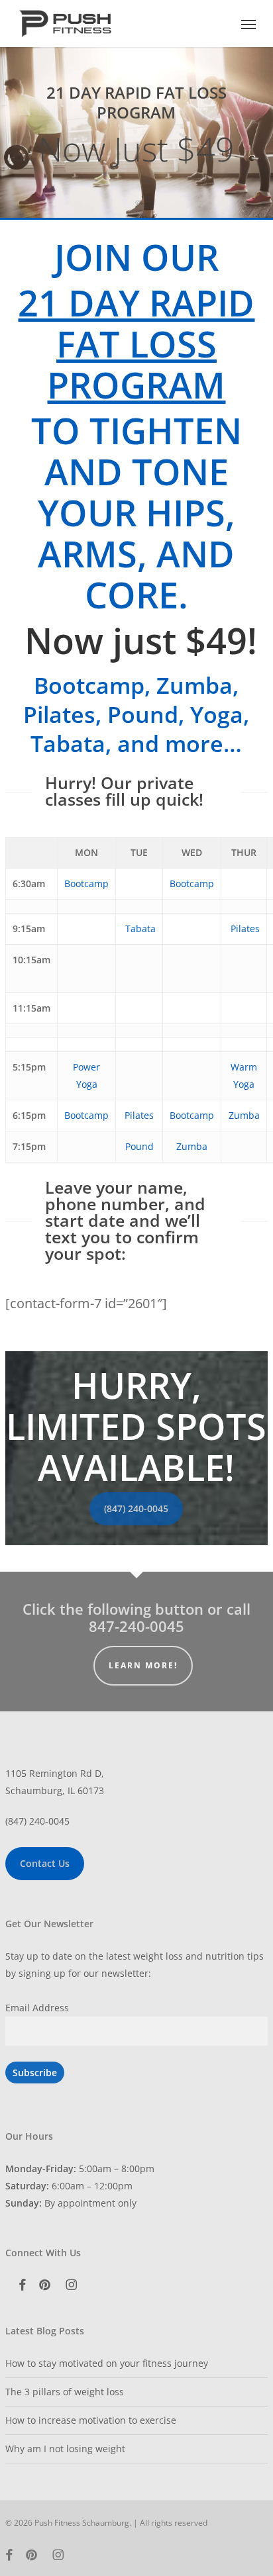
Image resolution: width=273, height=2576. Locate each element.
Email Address (37, 2008)
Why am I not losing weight (65, 2449)
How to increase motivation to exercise (91, 2420)
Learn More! (143, 1665)
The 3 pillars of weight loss (65, 2392)
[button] (248, 24)
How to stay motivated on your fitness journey (107, 2363)
